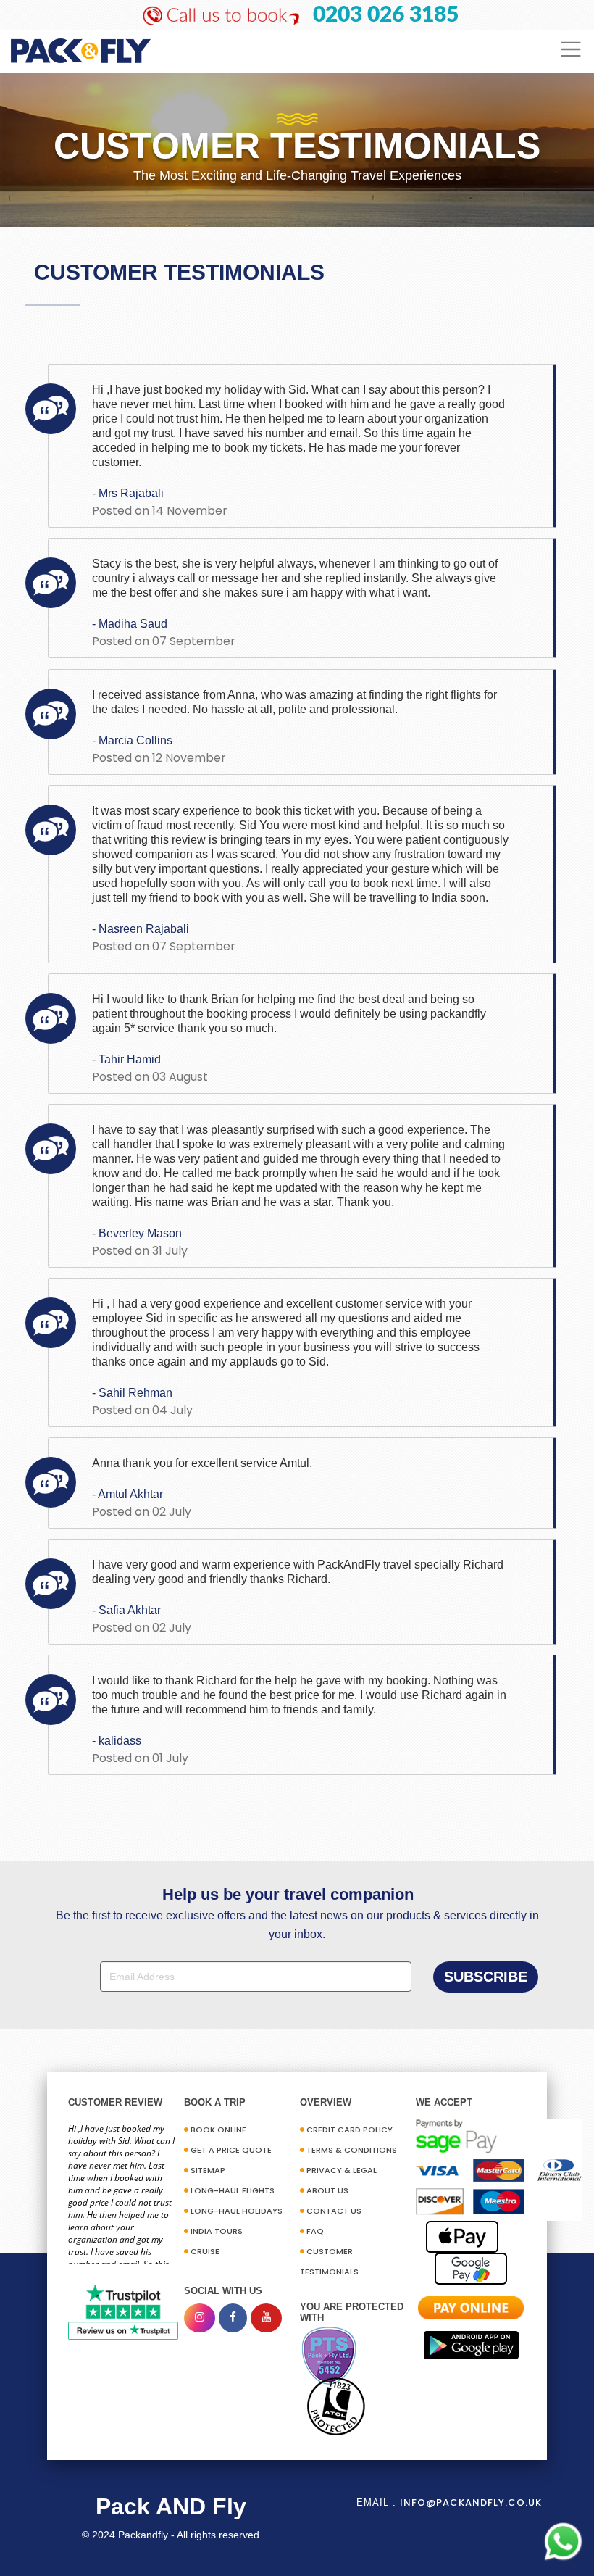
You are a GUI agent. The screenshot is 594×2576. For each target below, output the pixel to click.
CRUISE (205, 2251)
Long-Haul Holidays (237, 2211)
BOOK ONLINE (218, 2130)
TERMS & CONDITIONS (352, 2150)
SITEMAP (208, 2170)
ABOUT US (327, 2190)
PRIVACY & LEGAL (342, 2170)
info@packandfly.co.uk (471, 2502)
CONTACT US (334, 2211)
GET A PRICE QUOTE (231, 2150)
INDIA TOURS (217, 2231)
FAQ (315, 2231)
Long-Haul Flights (233, 2190)
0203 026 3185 (386, 15)
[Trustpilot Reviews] (123, 2311)
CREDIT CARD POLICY (350, 2130)
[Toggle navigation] (571, 50)
